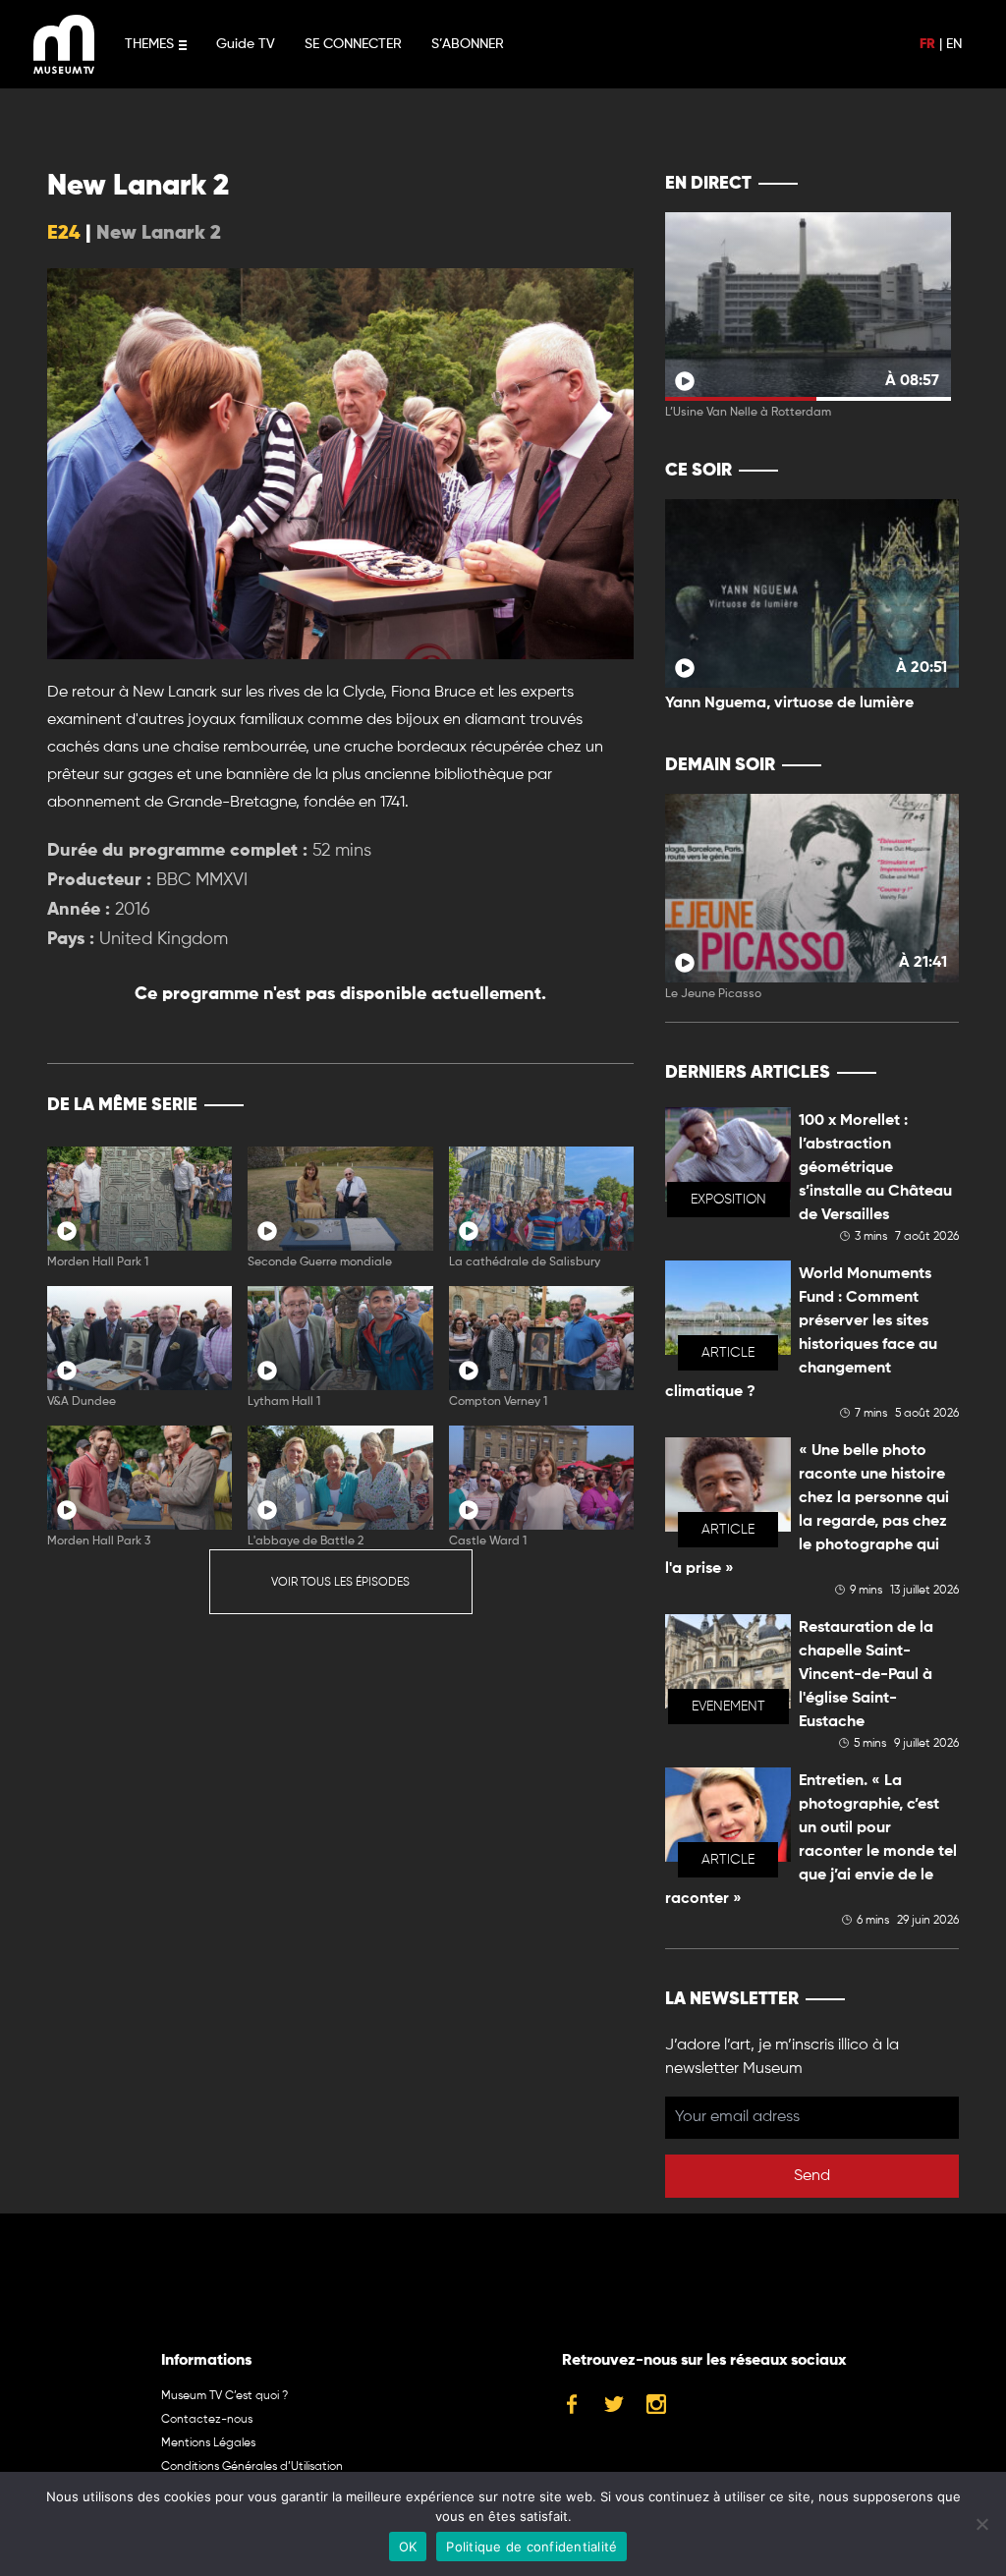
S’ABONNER (468, 44)
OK (408, 2547)
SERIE (577, 1105)
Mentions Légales (208, 2443)
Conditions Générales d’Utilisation (252, 2467)
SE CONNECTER (353, 44)
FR (927, 44)
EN (954, 44)
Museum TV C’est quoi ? (224, 2396)
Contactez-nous (207, 2420)
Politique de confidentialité (531, 2547)
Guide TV (246, 44)
